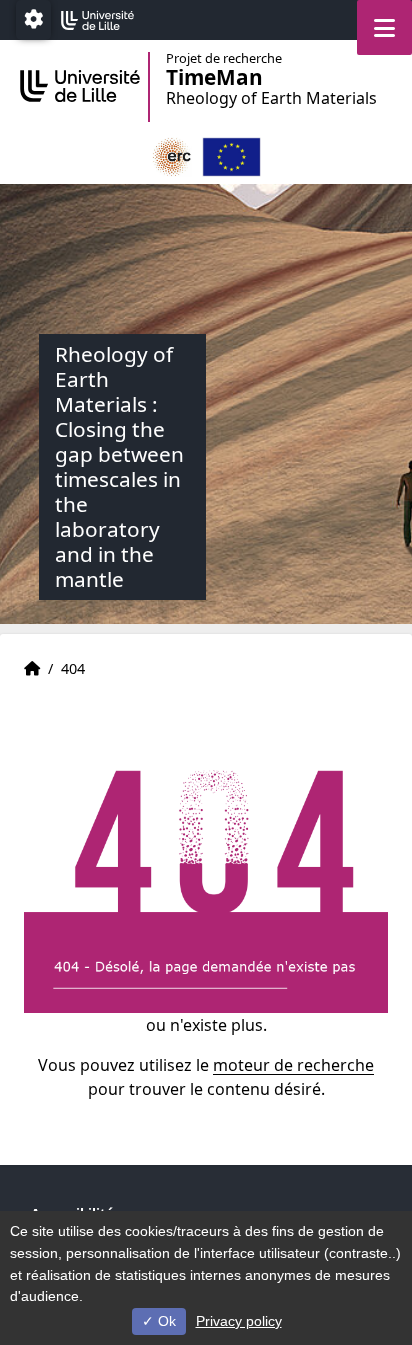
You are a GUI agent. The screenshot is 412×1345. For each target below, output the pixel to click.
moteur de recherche (293, 1065)
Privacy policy (239, 1321)
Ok (165, 1321)
